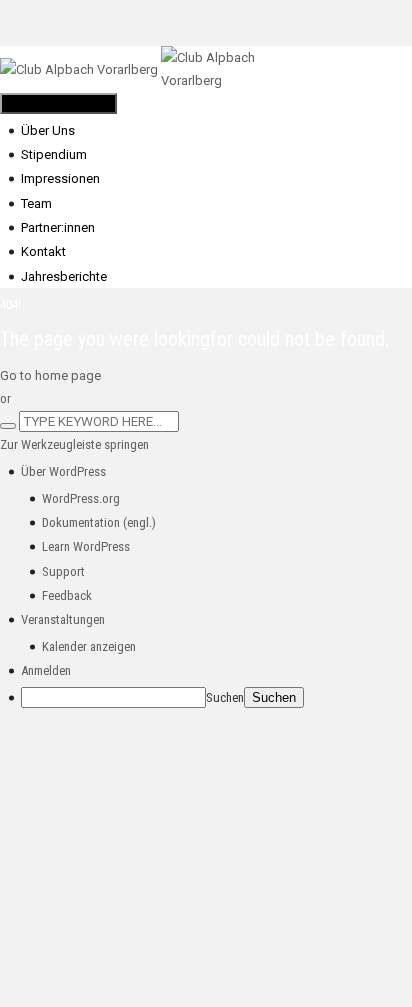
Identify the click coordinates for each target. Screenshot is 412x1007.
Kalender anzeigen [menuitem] (89, 646)
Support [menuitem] (63, 571)
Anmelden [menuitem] (46, 670)
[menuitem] (63, 471)
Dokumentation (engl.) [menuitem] (99, 522)
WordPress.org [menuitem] (81, 498)
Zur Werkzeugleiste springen (74, 444)
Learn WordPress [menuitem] (86, 546)
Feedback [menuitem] (67, 595)
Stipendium (54, 154)
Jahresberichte (64, 276)
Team (36, 203)
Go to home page (50, 375)
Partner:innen (58, 227)
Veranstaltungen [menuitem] (63, 619)
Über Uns (48, 130)
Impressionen (60, 178)
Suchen (225, 697)
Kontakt (43, 251)
